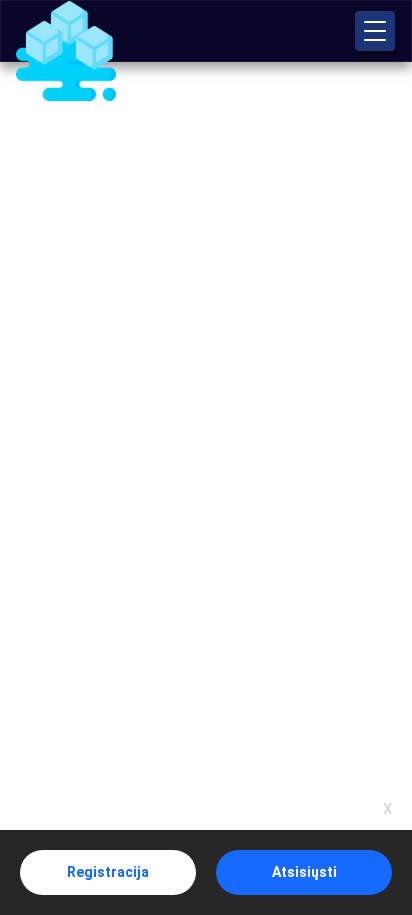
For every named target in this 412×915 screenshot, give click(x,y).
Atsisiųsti (304, 872)
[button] (375, 31)
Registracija (108, 872)
